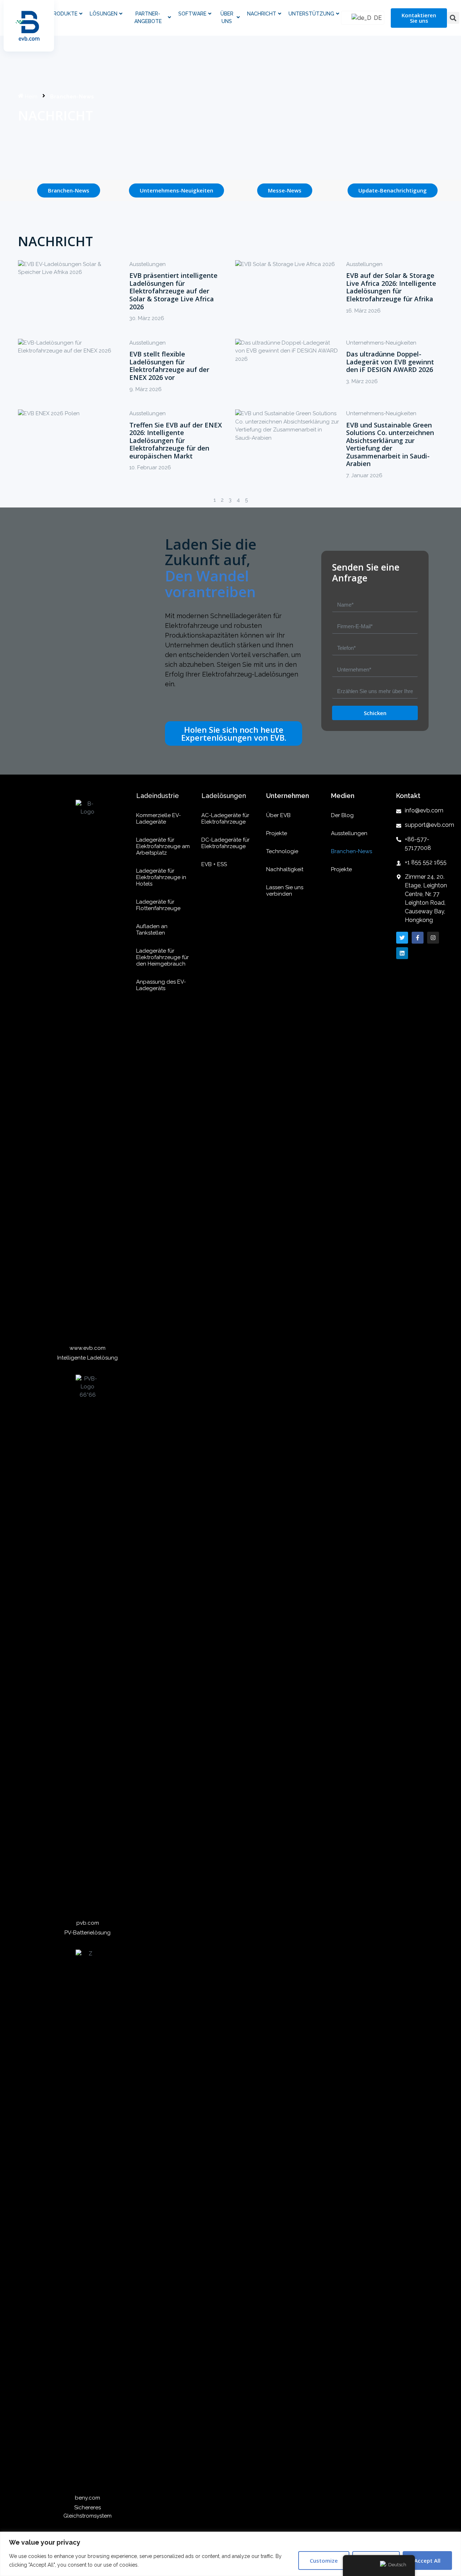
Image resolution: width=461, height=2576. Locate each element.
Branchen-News (352, 851)
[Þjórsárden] (402, 938)
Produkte (64, 14)
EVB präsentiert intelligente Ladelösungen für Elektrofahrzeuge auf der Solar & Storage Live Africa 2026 (173, 291)
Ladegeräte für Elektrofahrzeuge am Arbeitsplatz (163, 846)
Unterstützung (311, 14)
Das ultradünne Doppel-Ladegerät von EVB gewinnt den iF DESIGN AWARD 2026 (390, 362)
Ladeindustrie (158, 796)
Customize (324, 2561)
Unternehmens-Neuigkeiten (381, 343)
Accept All (427, 2561)
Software (192, 14)
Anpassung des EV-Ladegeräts (161, 985)
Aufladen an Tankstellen (152, 930)
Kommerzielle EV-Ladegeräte (158, 819)
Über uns (227, 17)
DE (375, 18)
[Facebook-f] (418, 938)
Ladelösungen (224, 796)
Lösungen (104, 14)
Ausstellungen (147, 264)
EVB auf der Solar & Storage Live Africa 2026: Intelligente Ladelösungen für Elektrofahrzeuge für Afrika (391, 287)
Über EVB (278, 815)
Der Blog (342, 815)
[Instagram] (433, 938)
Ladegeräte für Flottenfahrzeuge (158, 905)
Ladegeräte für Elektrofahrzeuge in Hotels (161, 877)
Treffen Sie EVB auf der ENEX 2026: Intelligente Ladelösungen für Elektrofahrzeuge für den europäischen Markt (176, 440)
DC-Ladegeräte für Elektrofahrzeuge (225, 843)
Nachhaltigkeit (285, 869)
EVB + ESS (214, 864)
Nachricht (262, 14)
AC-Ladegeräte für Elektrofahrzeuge (225, 819)
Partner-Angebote (148, 17)
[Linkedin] (402, 953)
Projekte (277, 833)
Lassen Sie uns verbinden (285, 891)
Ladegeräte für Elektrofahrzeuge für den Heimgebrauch (162, 957)
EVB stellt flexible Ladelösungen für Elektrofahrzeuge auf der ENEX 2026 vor (169, 366)
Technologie (282, 851)
